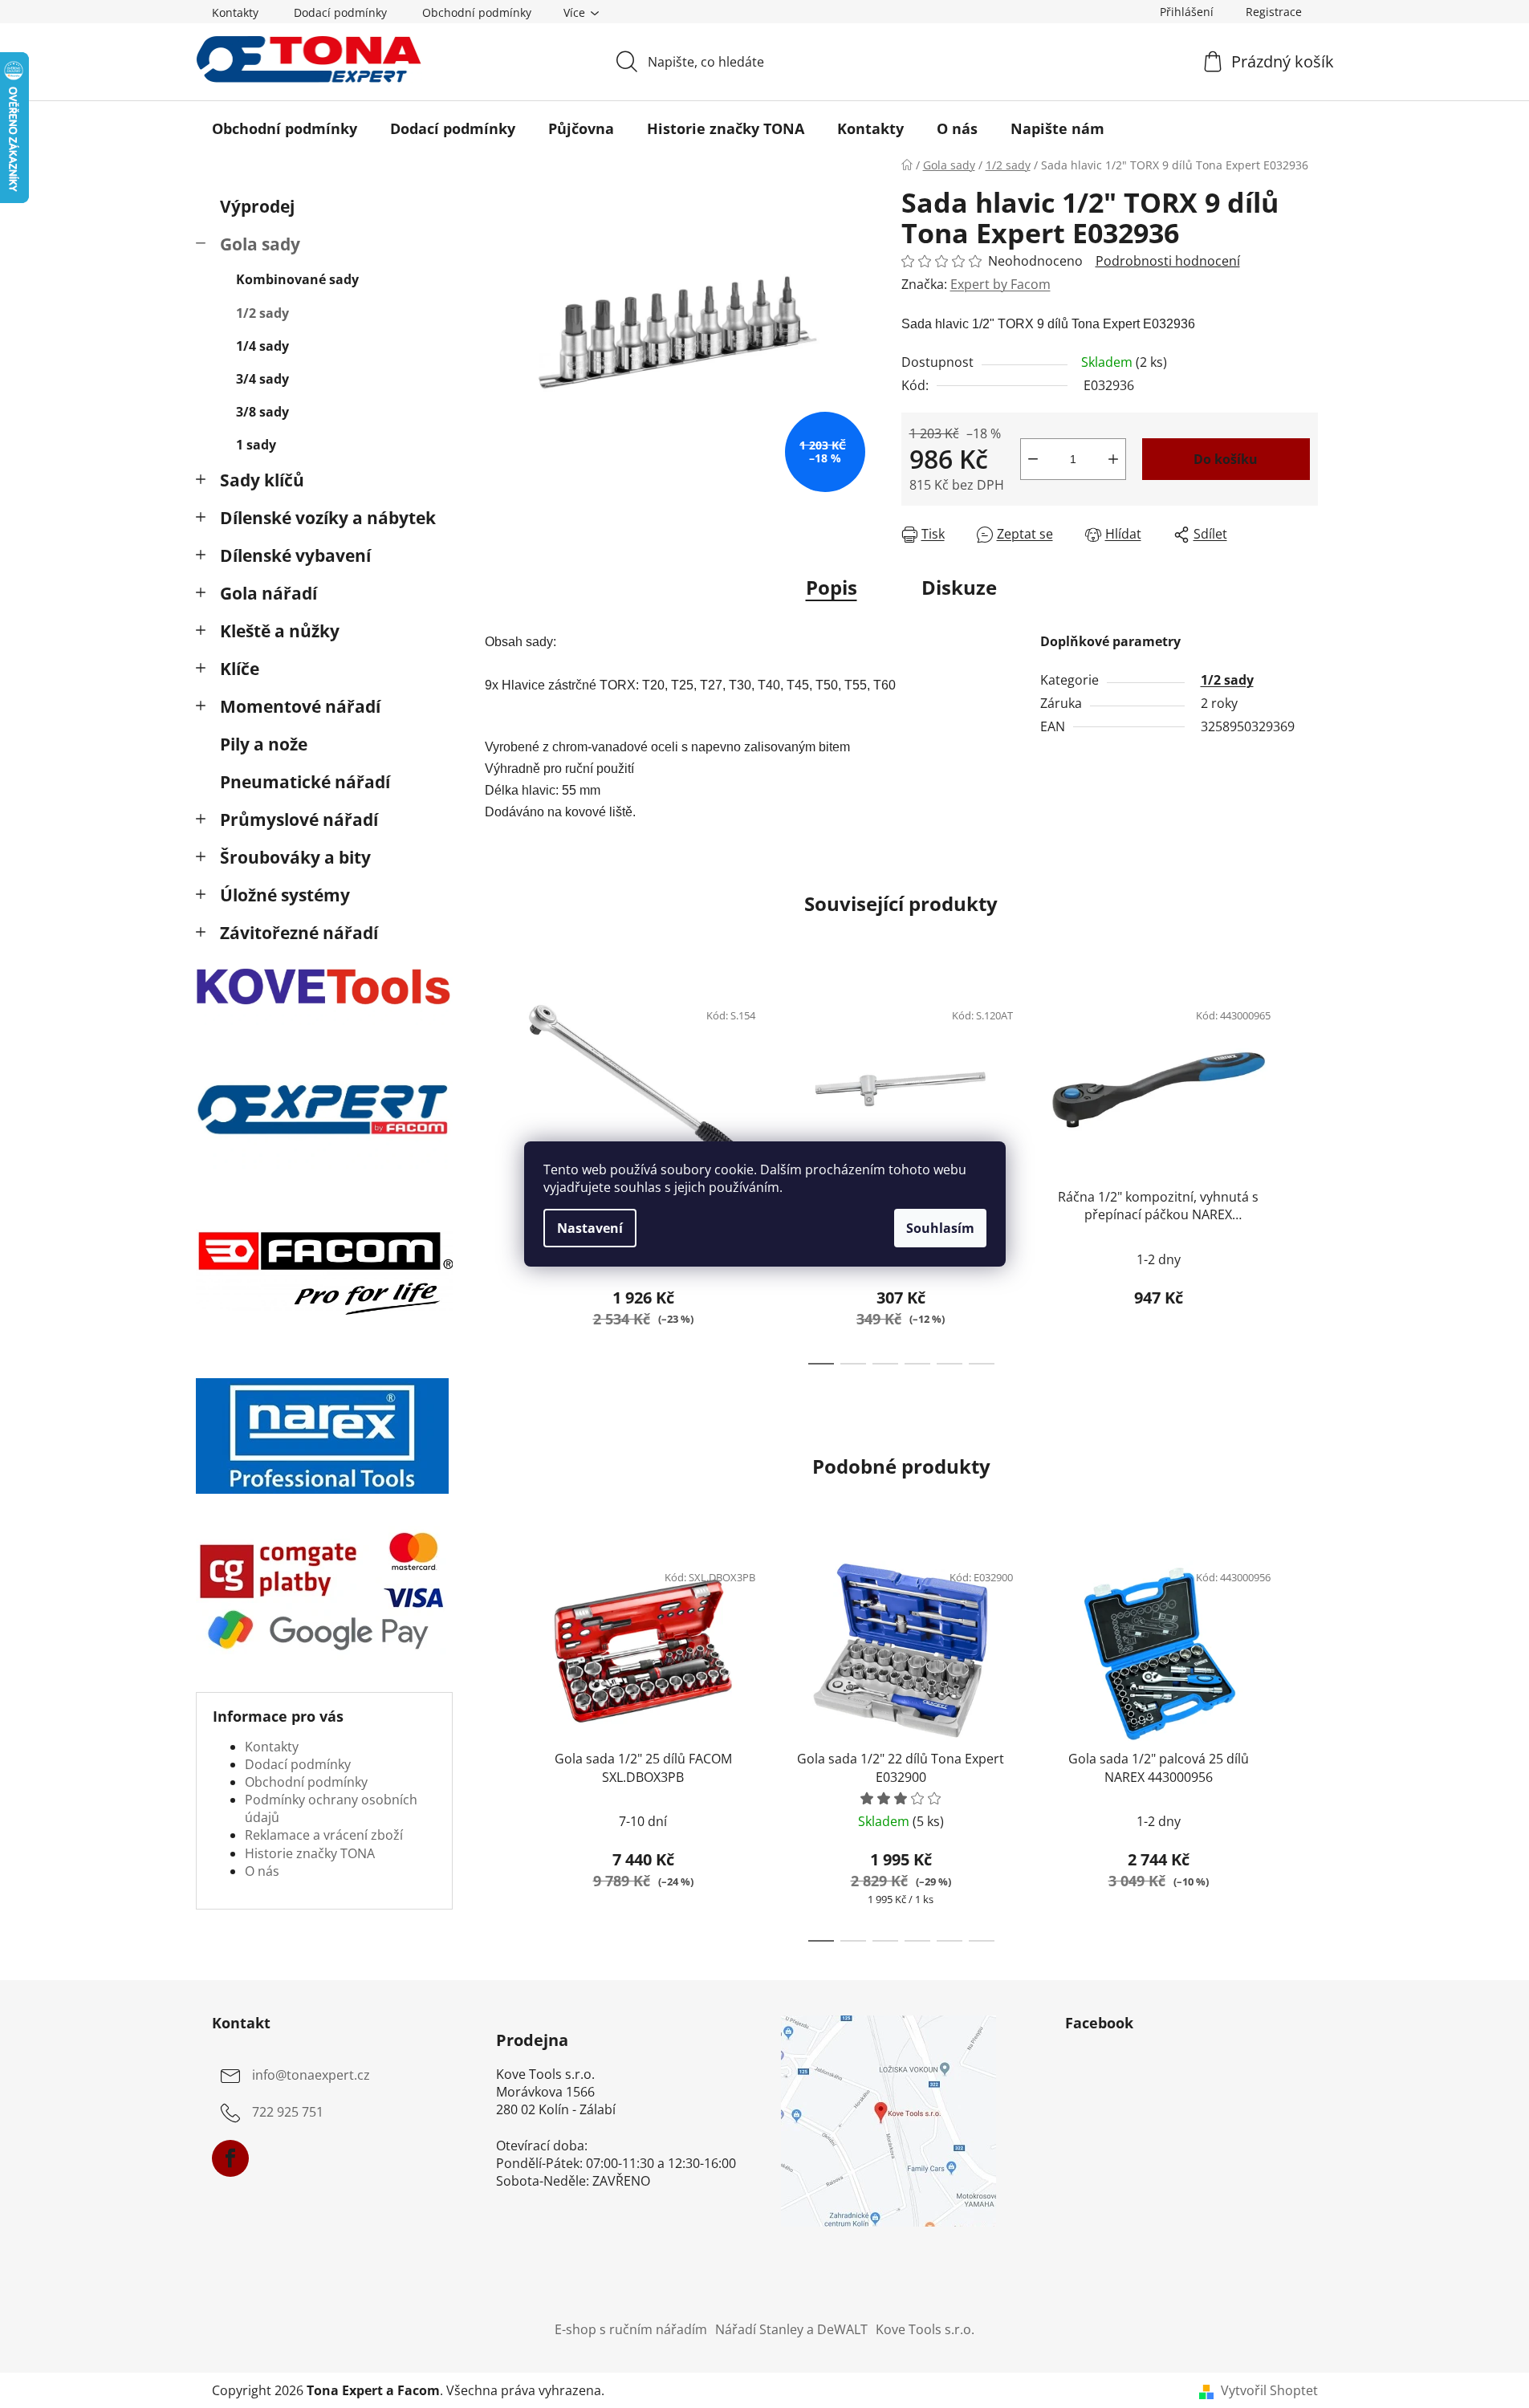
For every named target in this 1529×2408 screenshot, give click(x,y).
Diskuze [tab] (959, 587)
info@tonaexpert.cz (311, 2075)
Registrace (1274, 12)
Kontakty (235, 12)
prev (498, 1177)
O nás (262, 1871)
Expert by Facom (1000, 284)
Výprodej (257, 206)
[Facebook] (230, 2158)
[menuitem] (285, 128)
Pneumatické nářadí (305, 782)
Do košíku (1226, 459)
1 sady (256, 445)
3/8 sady (262, 412)
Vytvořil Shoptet (1269, 2390)
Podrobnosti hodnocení (1168, 261)
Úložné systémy (285, 895)
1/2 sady (262, 313)
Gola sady (260, 244)
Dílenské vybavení (295, 555)
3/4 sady (262, 379)
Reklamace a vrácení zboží (324, 1835)
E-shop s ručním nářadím (631, 2329)
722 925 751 (288, 2112)
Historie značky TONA (310, 1853)
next (1305, 1177)
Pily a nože (264, 744)
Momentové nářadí (300, 706)
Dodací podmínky (340, 12)
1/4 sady (262, 346)
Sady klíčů (262, 480)
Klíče (240, 669)
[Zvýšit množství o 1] (1113, 459)
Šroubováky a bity (295, 857)
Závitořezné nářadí (299, 933)
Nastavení (590, 1228)
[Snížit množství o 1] (1033, 459)
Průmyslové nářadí (299, 820)
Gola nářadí (268, 593)
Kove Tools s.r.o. (925, 2329)
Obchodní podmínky (477, 12)
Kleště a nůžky (280, 631)
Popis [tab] (832, 587)
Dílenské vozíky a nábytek (328, 518)
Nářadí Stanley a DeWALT (791, 2329)
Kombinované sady (297, 279)
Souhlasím (940, 1228)
